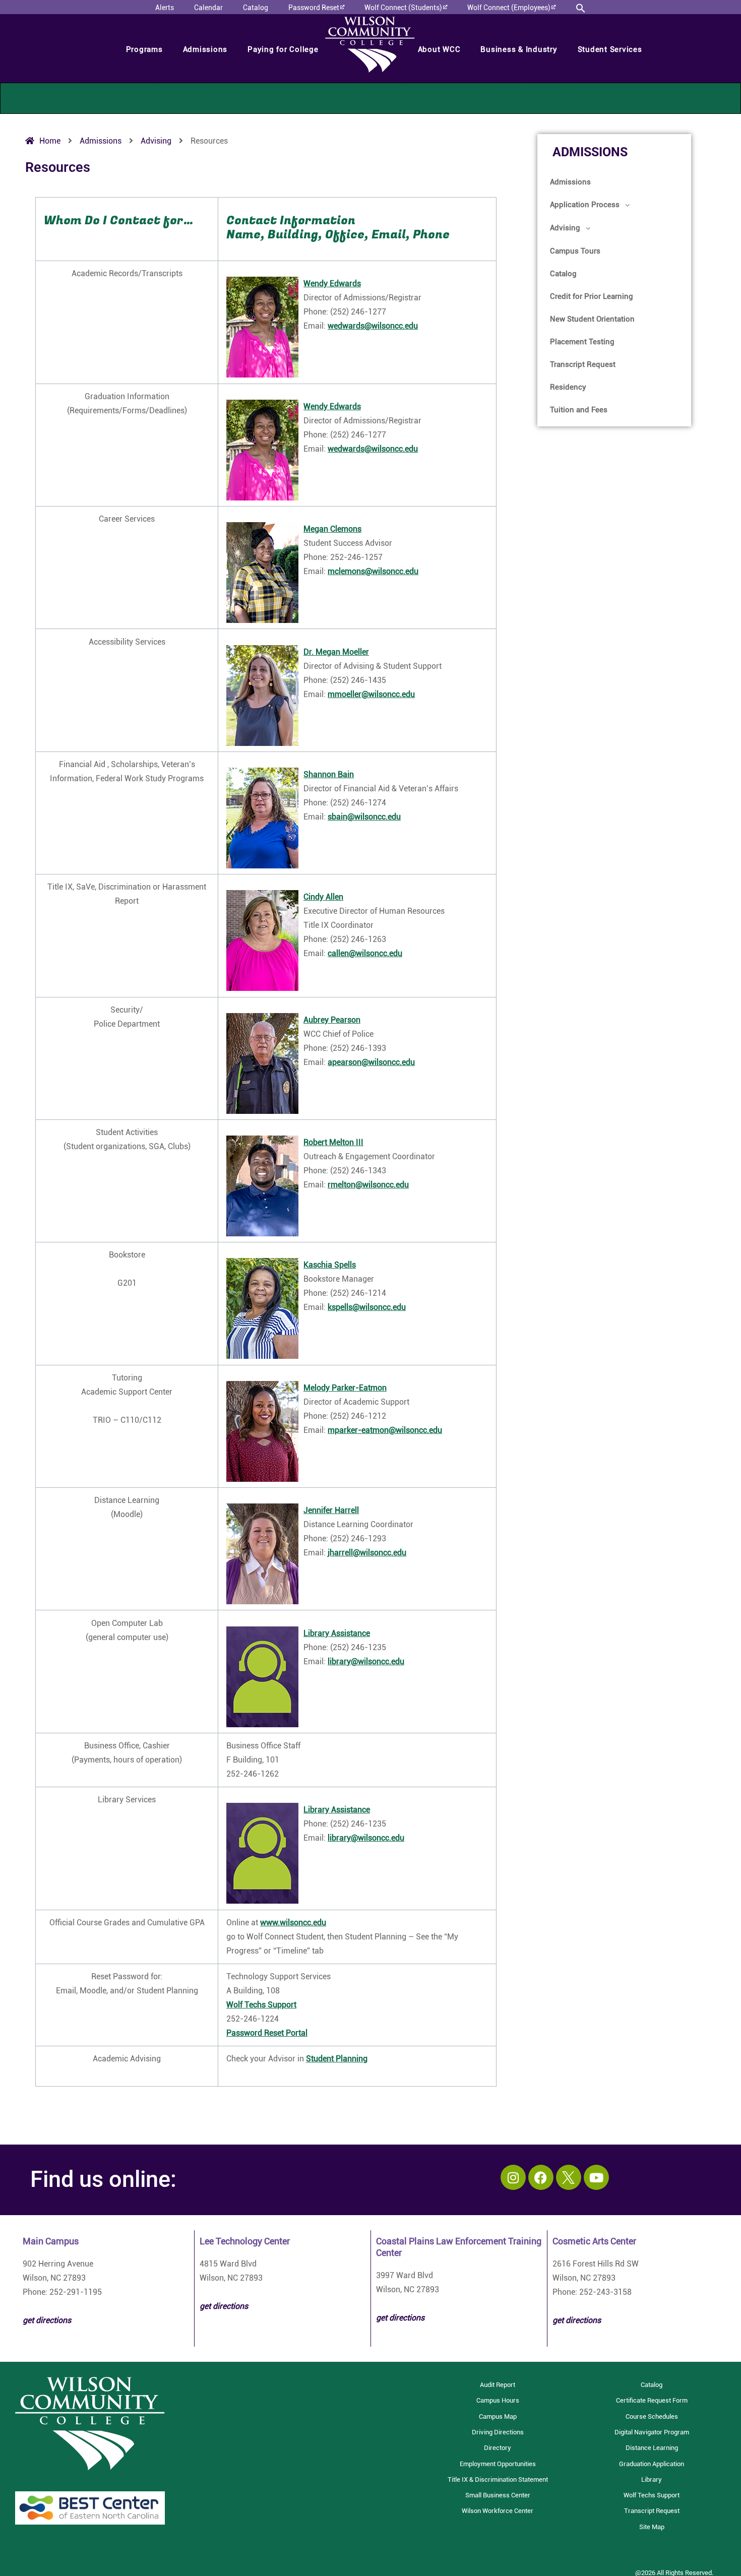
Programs (144, 49)
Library (652, 2479)
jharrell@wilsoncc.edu (367, 1553)
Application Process (585, 205)
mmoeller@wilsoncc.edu (371, 694)
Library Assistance (337, 1633)
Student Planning (337, 2059)
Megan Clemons (332, 529)
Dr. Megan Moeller (336, 652)
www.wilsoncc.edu (293, 1923)
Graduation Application (652, 2464)
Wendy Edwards (332, 284)
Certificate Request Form (652, 2400)
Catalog (563, 274)
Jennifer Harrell (331, 1510)
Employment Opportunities (498, 2464)
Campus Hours (498, 2400)
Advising (565, 228)
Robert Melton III (333, 1142)
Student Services (610, 49)
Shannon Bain (329, 774)
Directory (498, 2448)
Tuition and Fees (579, 410)
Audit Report (498, 2385)
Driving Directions (498, 2432)
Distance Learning (652, 2448)
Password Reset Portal (267, 2033)
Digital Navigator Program (652, 2432)
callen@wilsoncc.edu (365, 953)
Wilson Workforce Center (498, 2511)
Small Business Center (498, 2495)
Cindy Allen (323, 897)
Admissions (205, 49)
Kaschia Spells (330, 1265)
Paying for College (283, 49)
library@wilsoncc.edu (366, 1661)
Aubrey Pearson (332, 1020)
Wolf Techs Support (261, 2005)
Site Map (652, 2527)
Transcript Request (583, 364)
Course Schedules (652, 2416)
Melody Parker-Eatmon (345, 1388)
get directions (224, 2306)
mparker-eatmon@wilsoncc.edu (385, 1430)
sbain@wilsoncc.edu (364, 817)
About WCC (439, 49)
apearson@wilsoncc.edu (371, 1062)
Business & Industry (519, 49)
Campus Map (498, 2416)
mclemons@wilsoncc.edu (373, 571)
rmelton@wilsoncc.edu (368, 1185)
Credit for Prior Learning (592, 296)
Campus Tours (575, 251)
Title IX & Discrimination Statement (498, 2479)
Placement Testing (582, 342)
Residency (568, 387)
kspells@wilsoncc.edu (367, 1307)
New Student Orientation (592, 319)
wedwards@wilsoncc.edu (373, 326)
